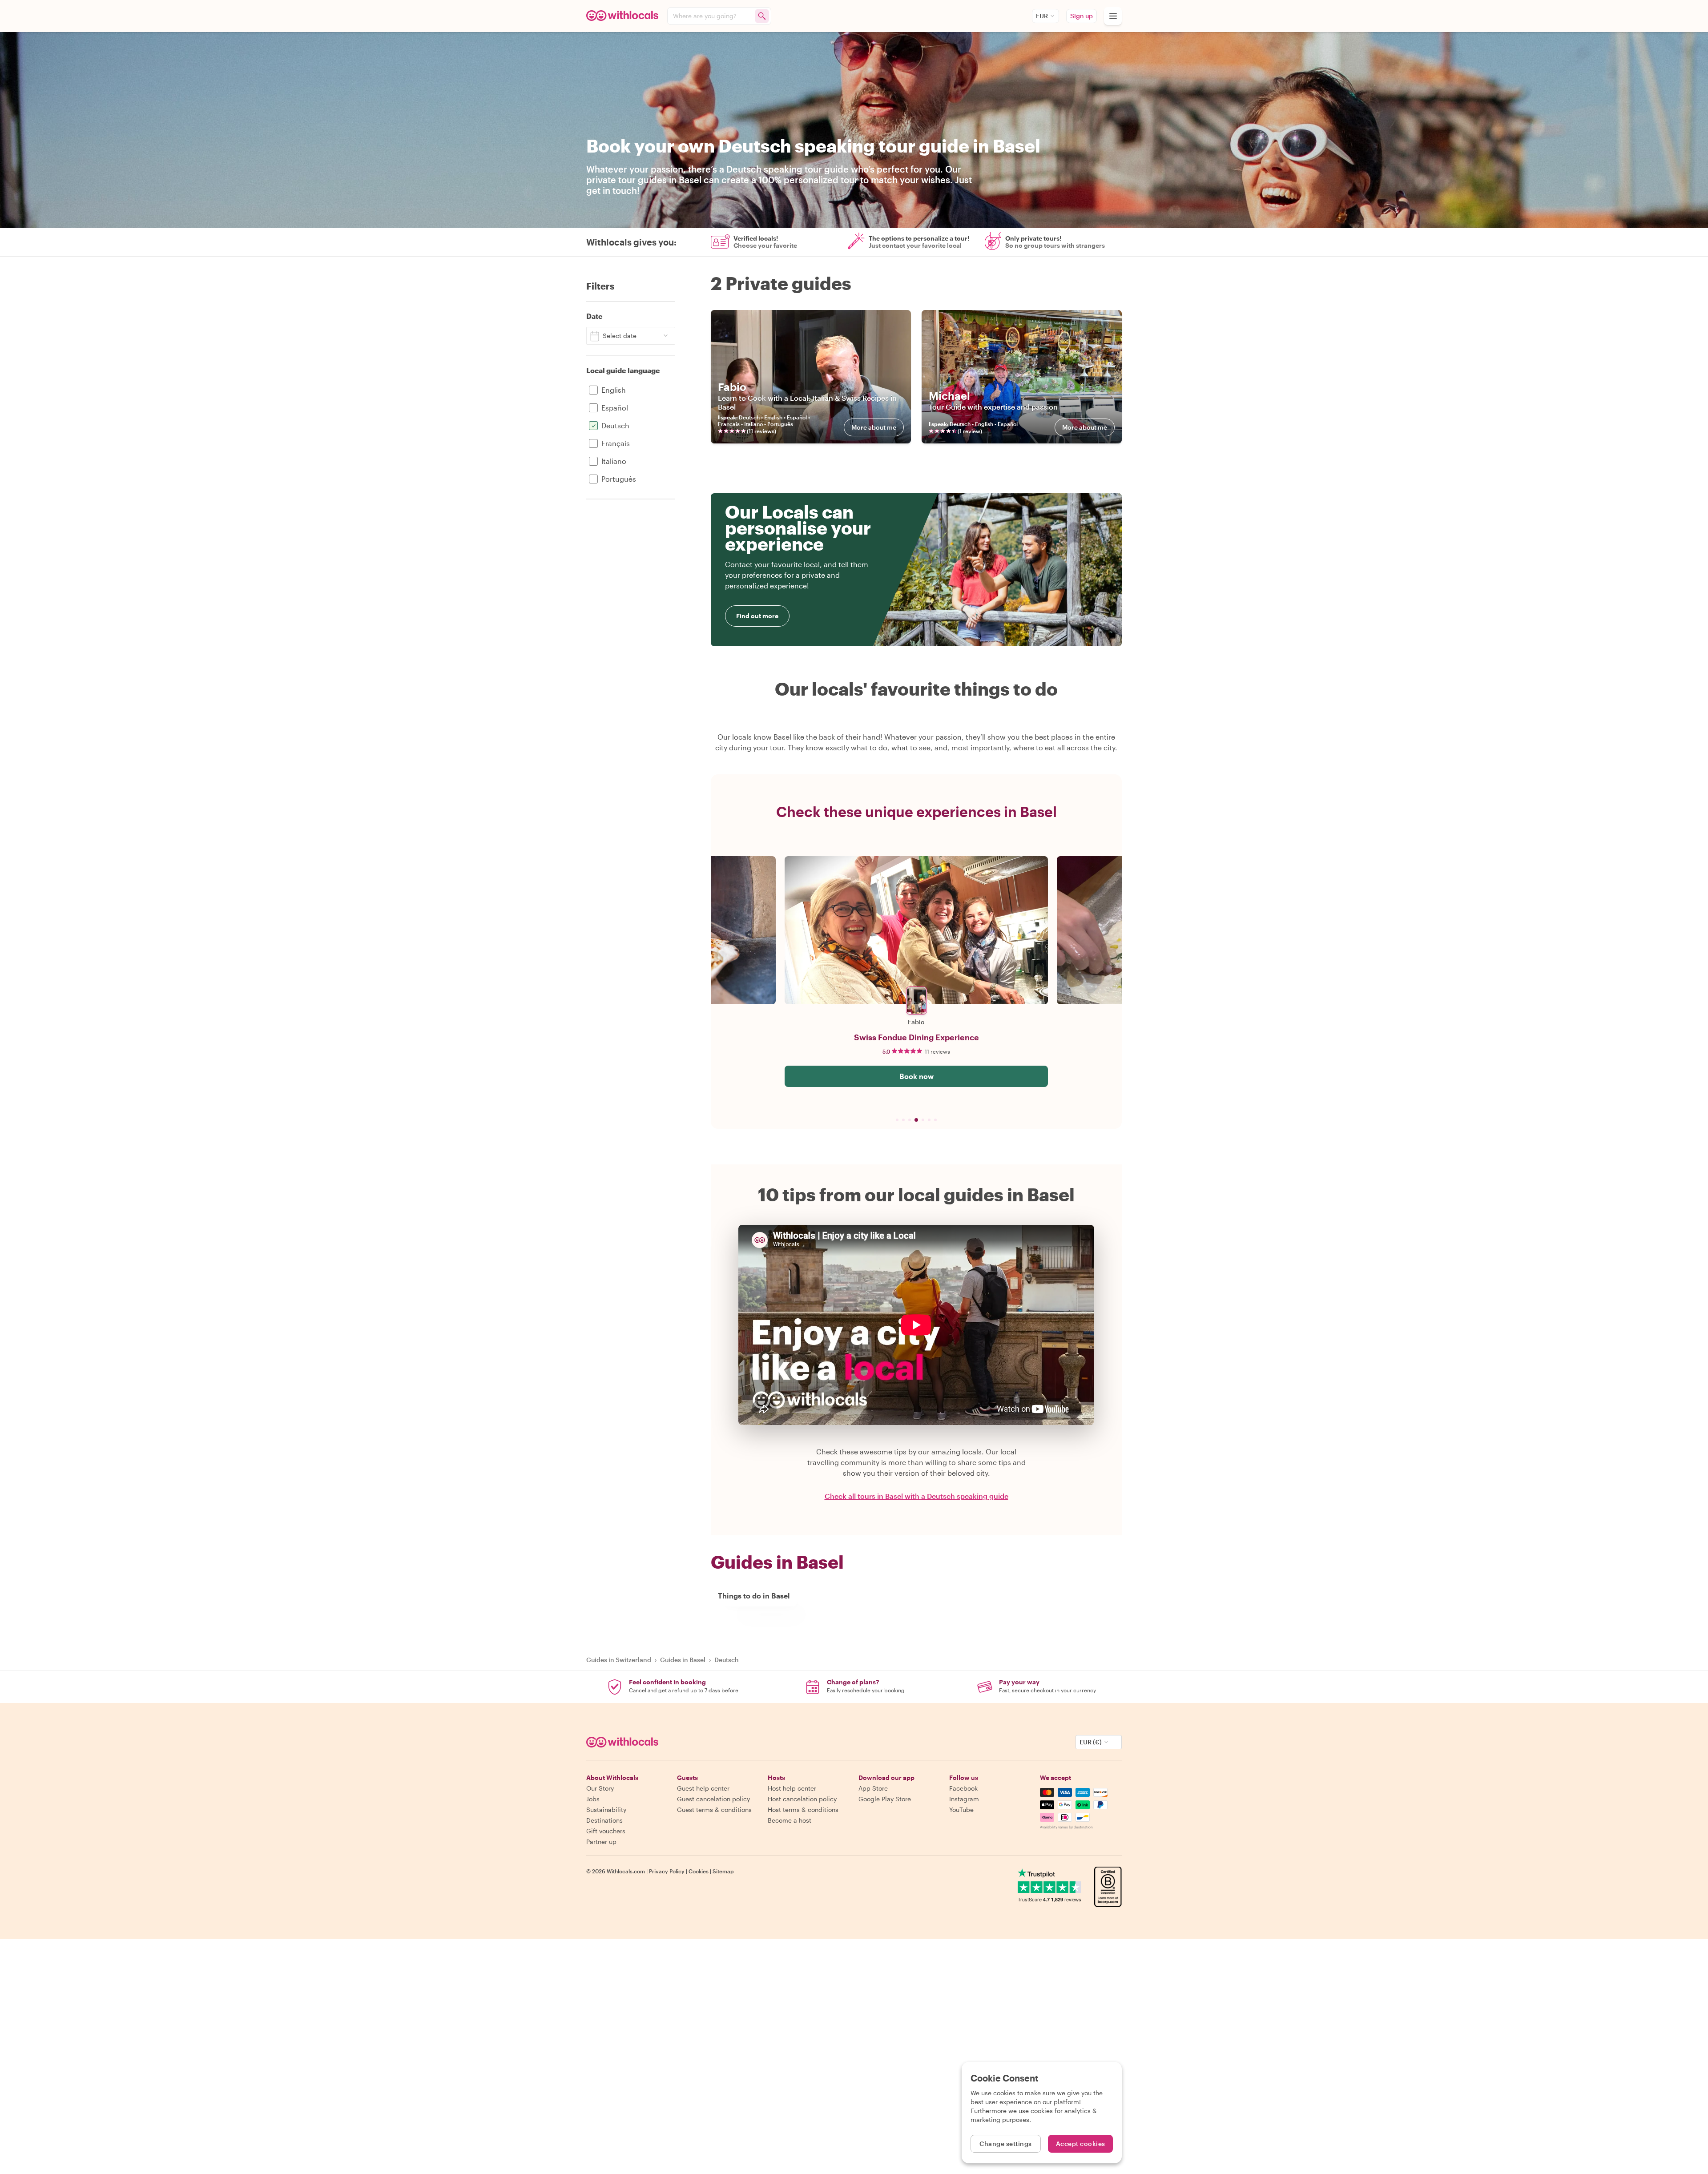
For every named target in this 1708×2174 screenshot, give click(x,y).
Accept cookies (1081, 2144)
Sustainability (606, 1810)
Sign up (1082, 16)
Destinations (604, 1820)
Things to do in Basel (754, 1596)
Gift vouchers (606, 1831)
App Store (873, 1788)
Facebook (963, 1788)
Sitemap (723, 1871)
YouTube (961, 1810)
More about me (874, 427)
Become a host (790, 1820)
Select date (620, 336)
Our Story (600, 1788)
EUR (1042, 16)
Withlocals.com (626, 1871)
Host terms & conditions (803, 1810)
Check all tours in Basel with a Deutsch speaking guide (916, 1496)
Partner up (601, 1842)
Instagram (964, 1799)
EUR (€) (1091, 1742)
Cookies (699, 1871)
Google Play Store (885, 1799)
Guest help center (703, 1788)
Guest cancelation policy (713, 1799)
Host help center (792, 1788)
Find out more (757, 616)
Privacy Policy (667, 1871)
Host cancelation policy (802, 1799)
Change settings (1006, 2144)
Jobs (593, 1799)
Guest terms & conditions (714, 1810)
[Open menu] (1113, 16)
